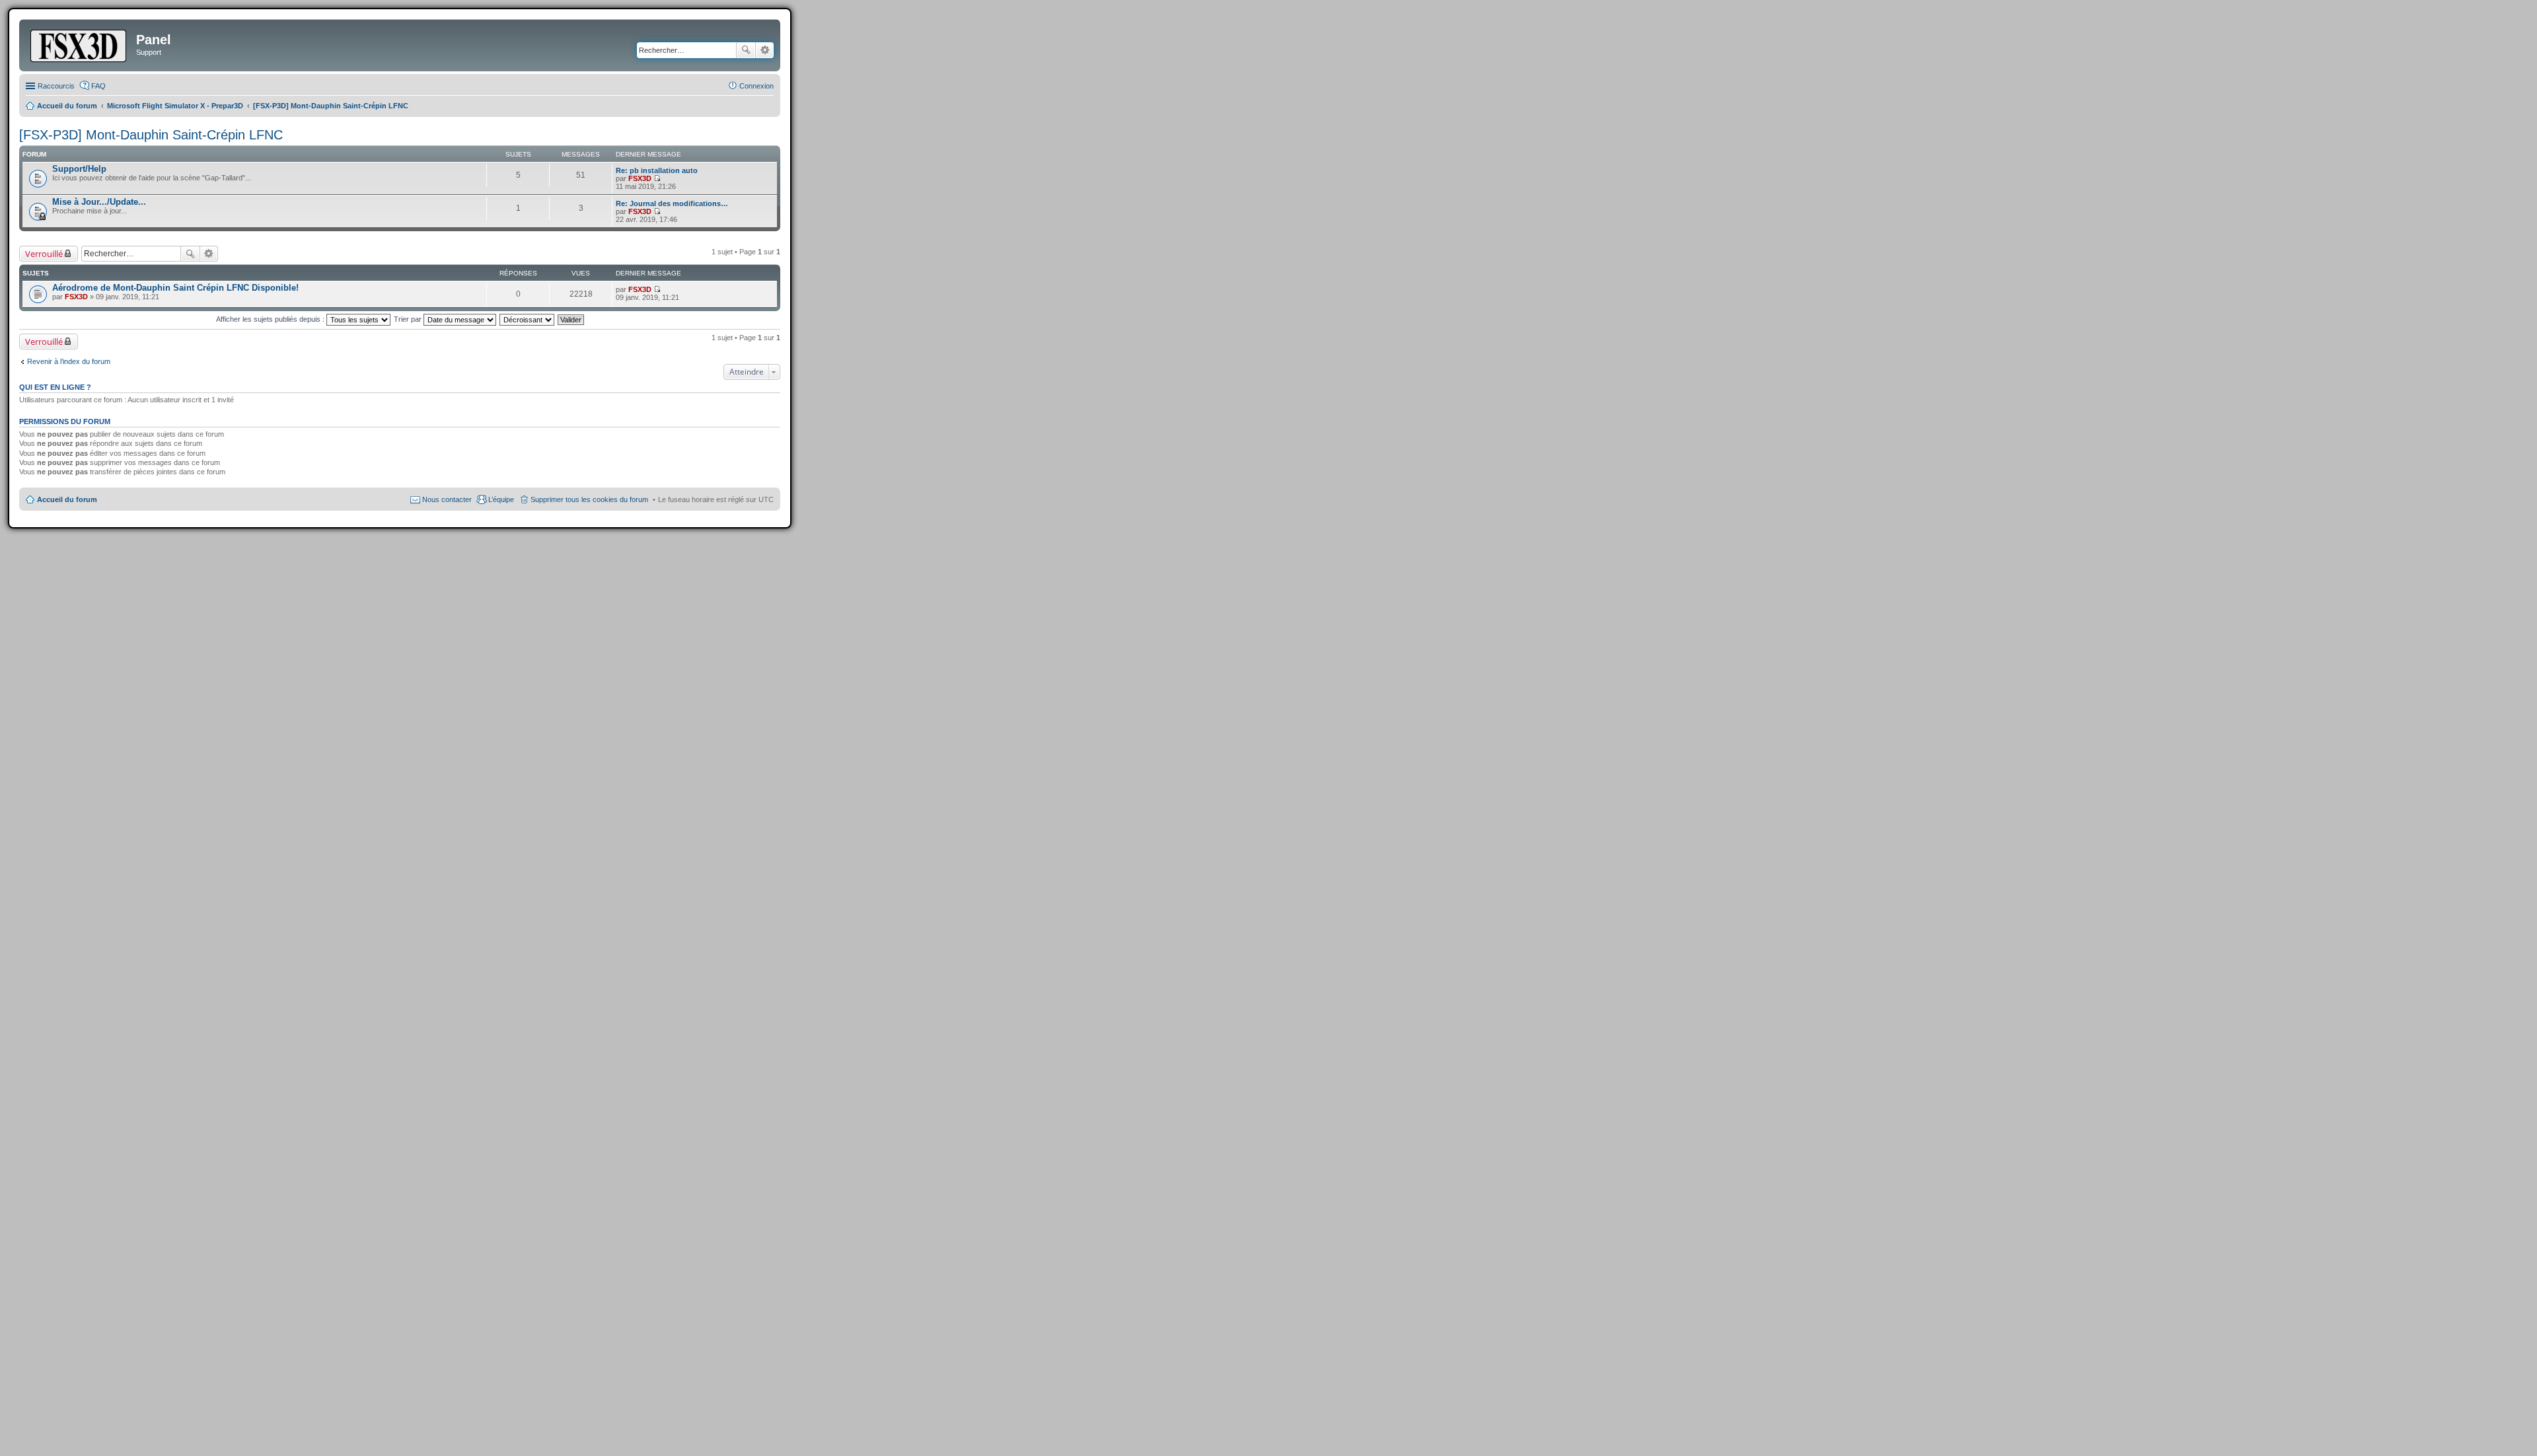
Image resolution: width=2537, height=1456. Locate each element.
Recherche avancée (765, 50)
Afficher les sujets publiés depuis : (271, 319)
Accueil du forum (67, 499)
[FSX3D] (79, 44)
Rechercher (746, 50)
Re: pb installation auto (657, 170)
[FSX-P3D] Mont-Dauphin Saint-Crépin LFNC (151, 135)
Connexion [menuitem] (756, 86)
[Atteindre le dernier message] (657, 289)
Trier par (409, 319)
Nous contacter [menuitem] (447, 499)
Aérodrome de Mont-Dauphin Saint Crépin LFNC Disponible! (175, 288)
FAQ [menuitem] (98, 86)
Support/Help (79, 169)
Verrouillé (44, 254)
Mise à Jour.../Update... (99, 202)
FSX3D (640, 178)
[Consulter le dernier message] (657, 178)
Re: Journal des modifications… (672, 203)
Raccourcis (56, 86)
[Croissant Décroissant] (528, 319)
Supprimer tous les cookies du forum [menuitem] (589, 499)
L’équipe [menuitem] (501, 499)
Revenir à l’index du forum (69, 361)
